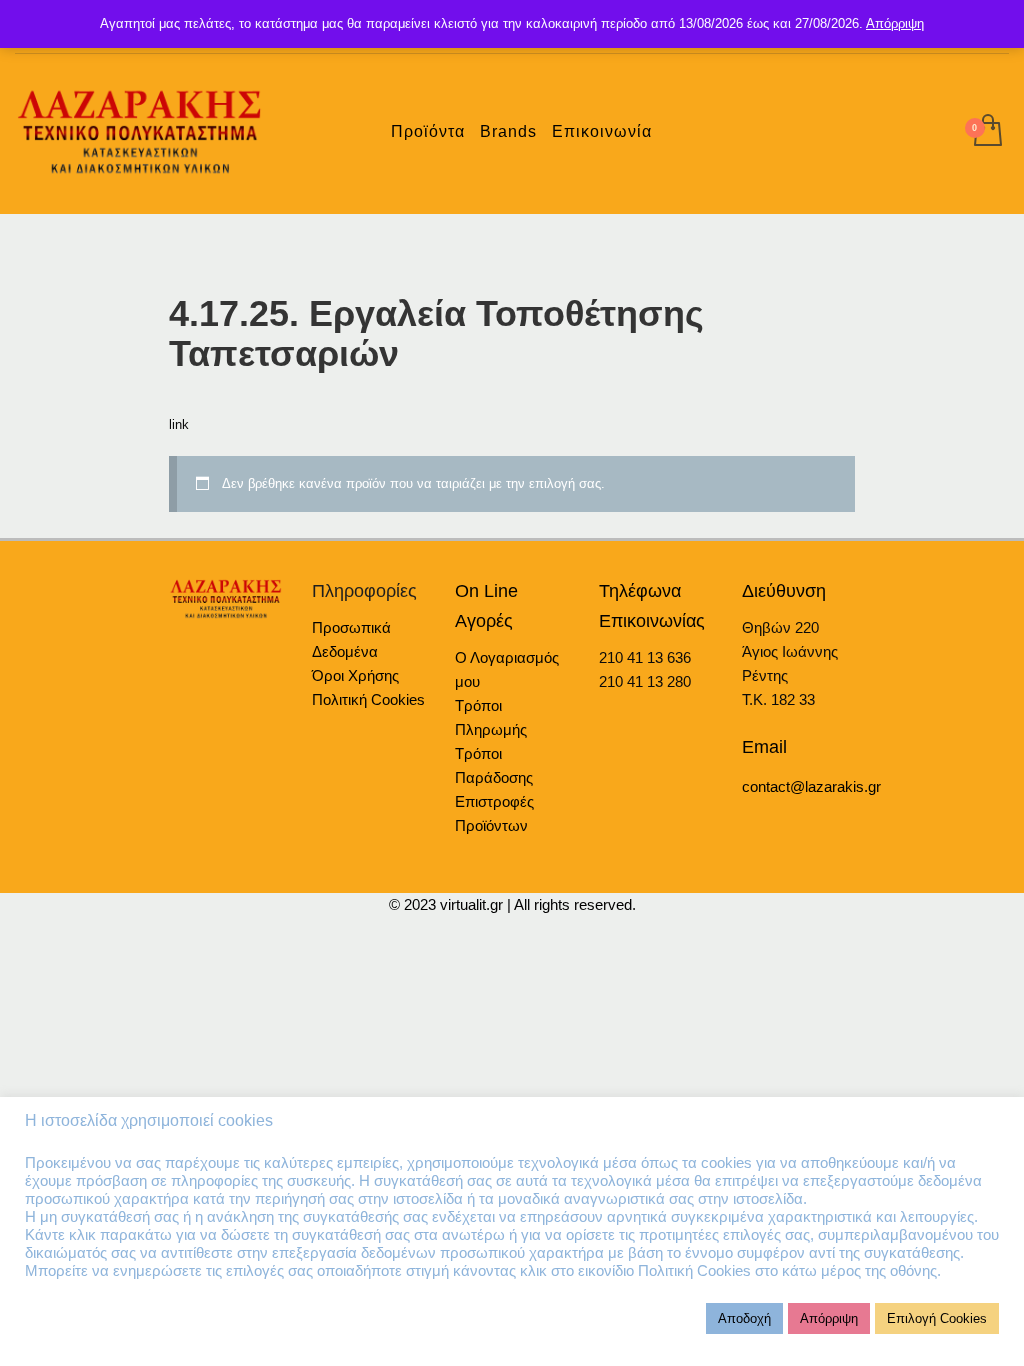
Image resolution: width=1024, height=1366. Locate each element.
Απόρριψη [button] (829, 1318)
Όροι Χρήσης (355, 675)
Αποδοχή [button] (744, 1318)
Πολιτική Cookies (368, 699)
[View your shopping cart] (986, 132)
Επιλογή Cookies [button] (937, 1318)
